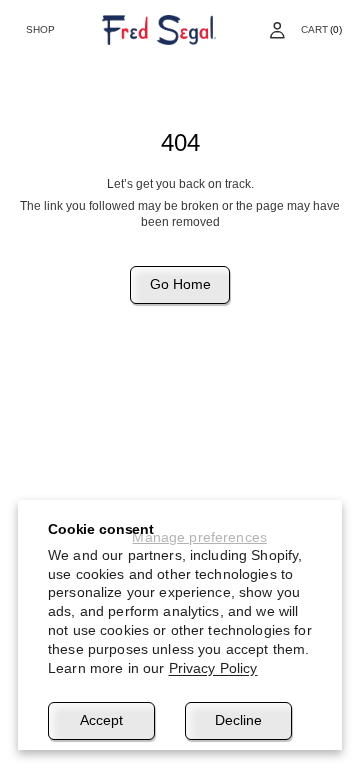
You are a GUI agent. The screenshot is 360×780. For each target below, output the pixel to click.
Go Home (180, 284)
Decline (238, 720)
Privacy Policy (213, 668)
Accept (101, 720)
